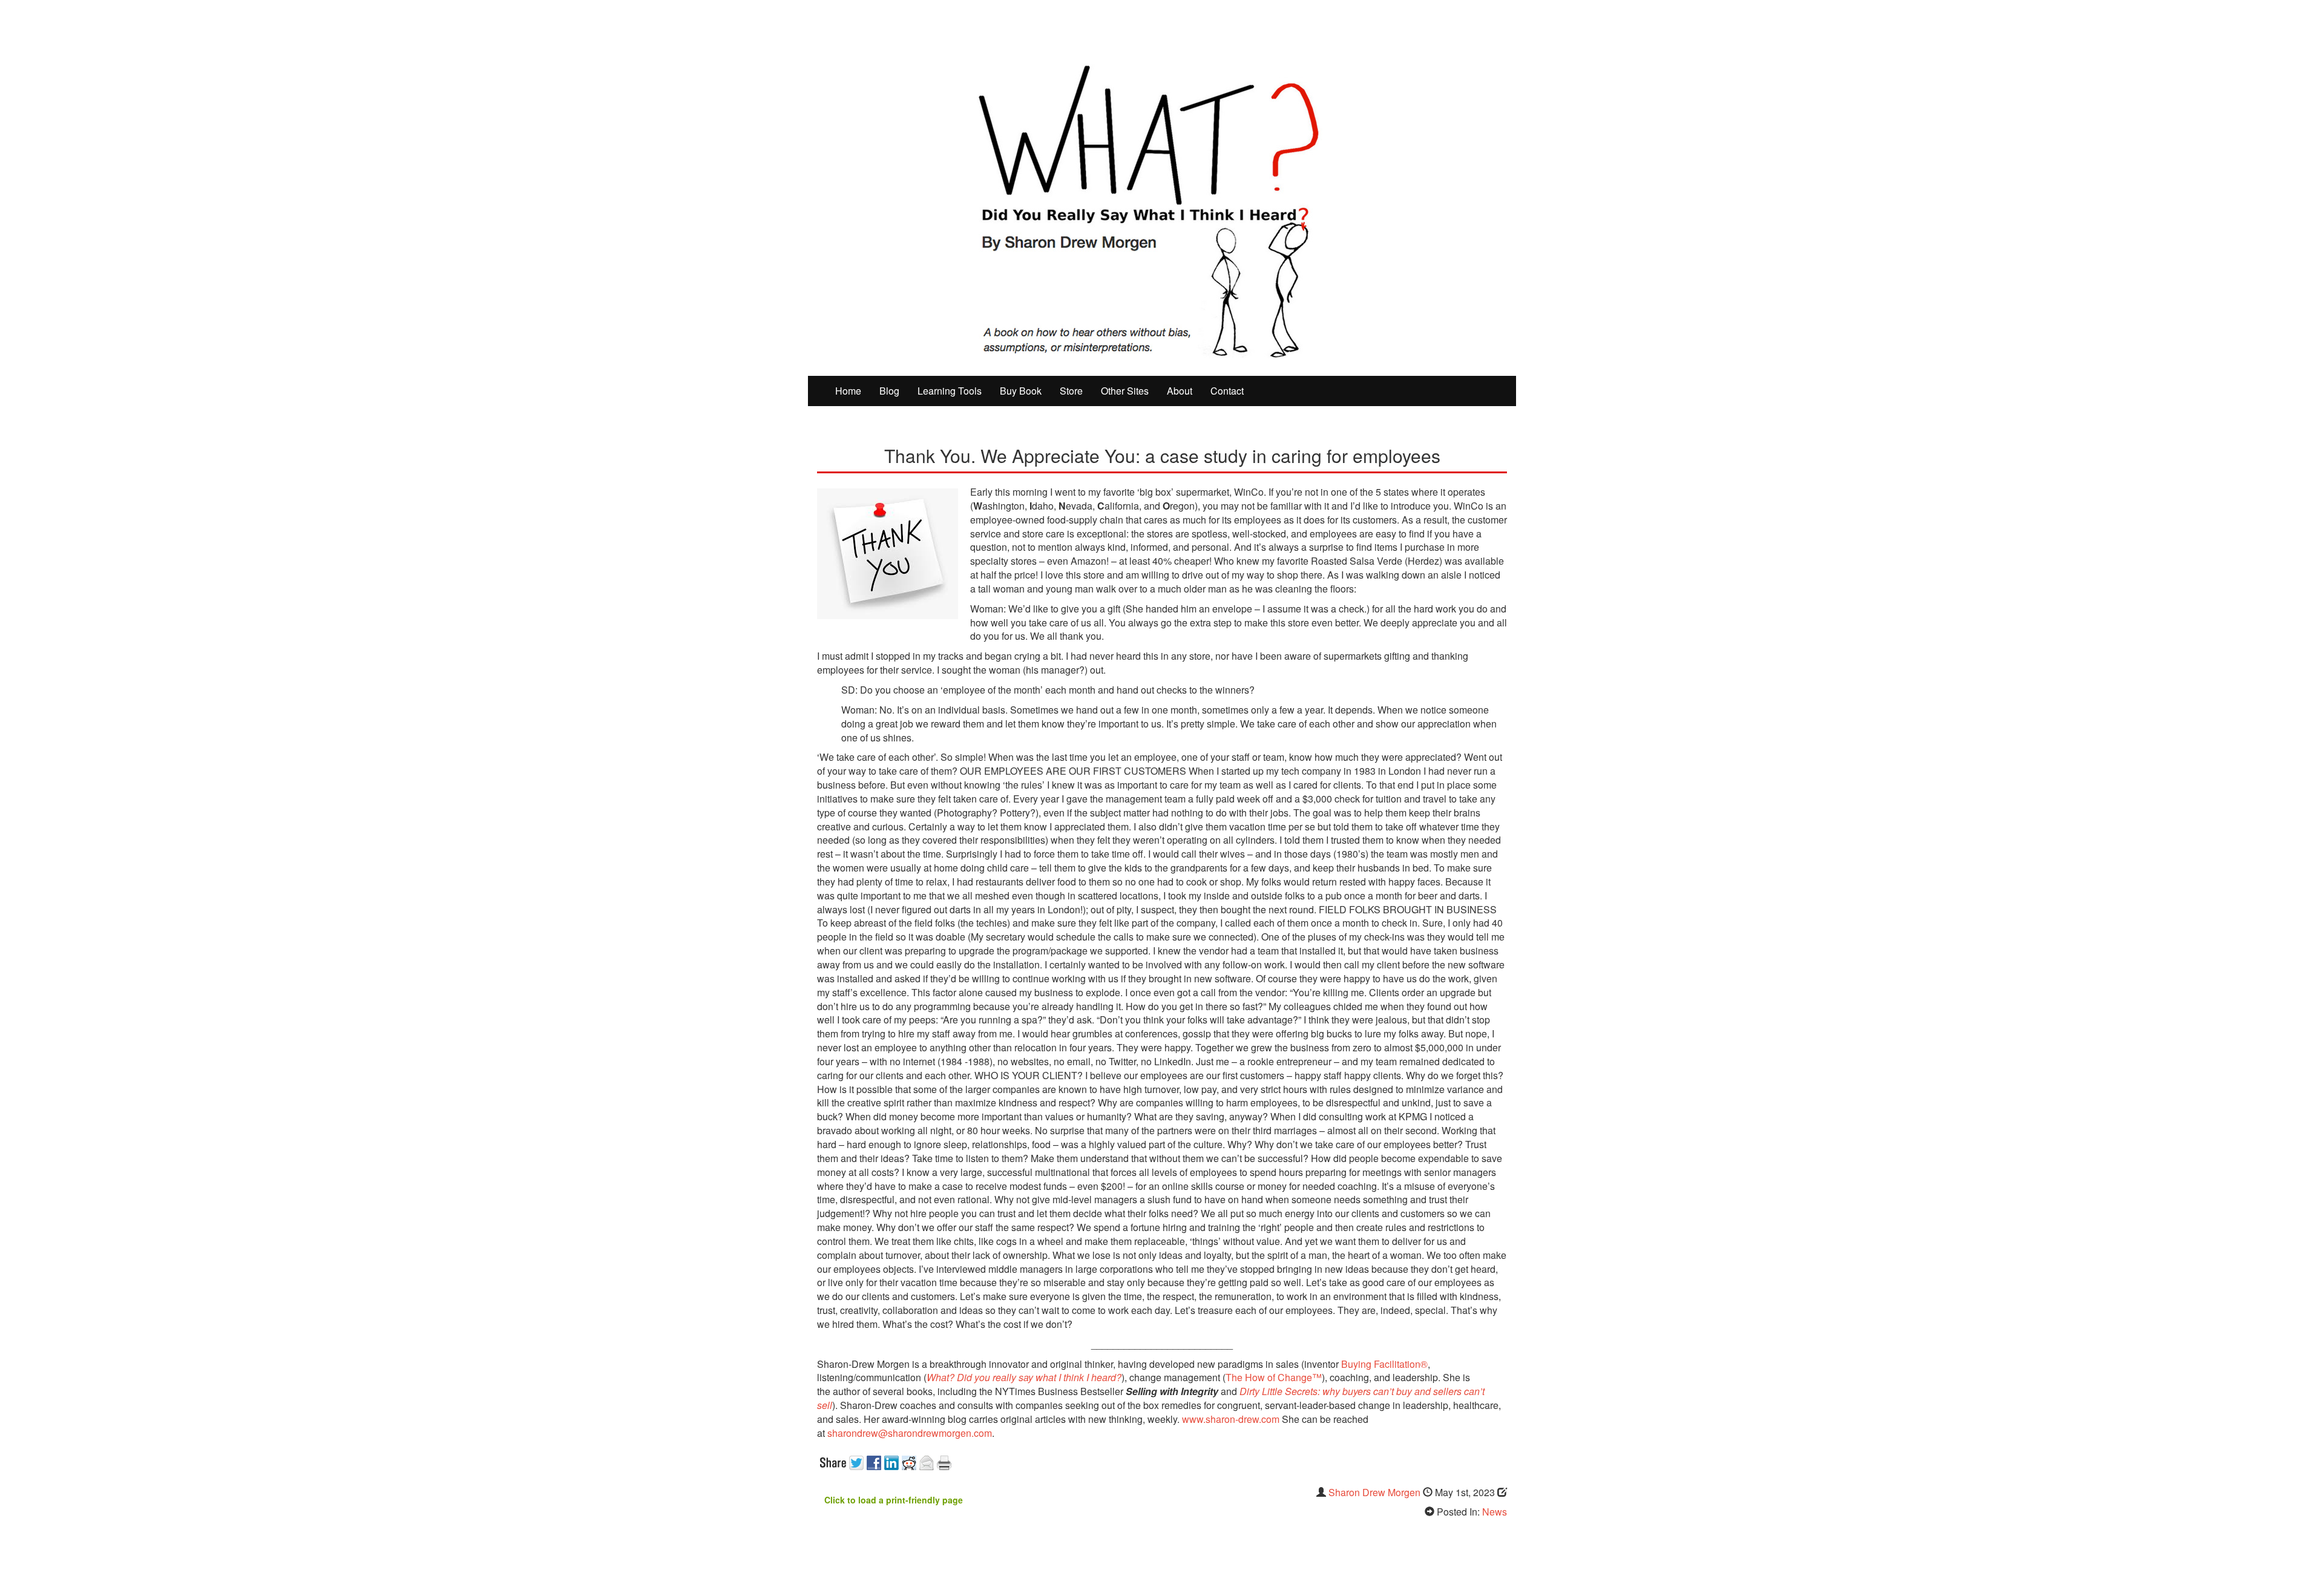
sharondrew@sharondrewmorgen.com (910, 1433)
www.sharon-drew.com (1231, 1419)
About (1180, 391)
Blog (889, 391)
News (1495, 1512)
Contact (1227, 391)
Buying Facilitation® (1383, 1364)
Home (848, 391)
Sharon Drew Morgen (1374, 1492)
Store (1071, 391)
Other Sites (1125, 391)
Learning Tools (950, 391)
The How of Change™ (1274, 1377)
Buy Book (1021, 391)
